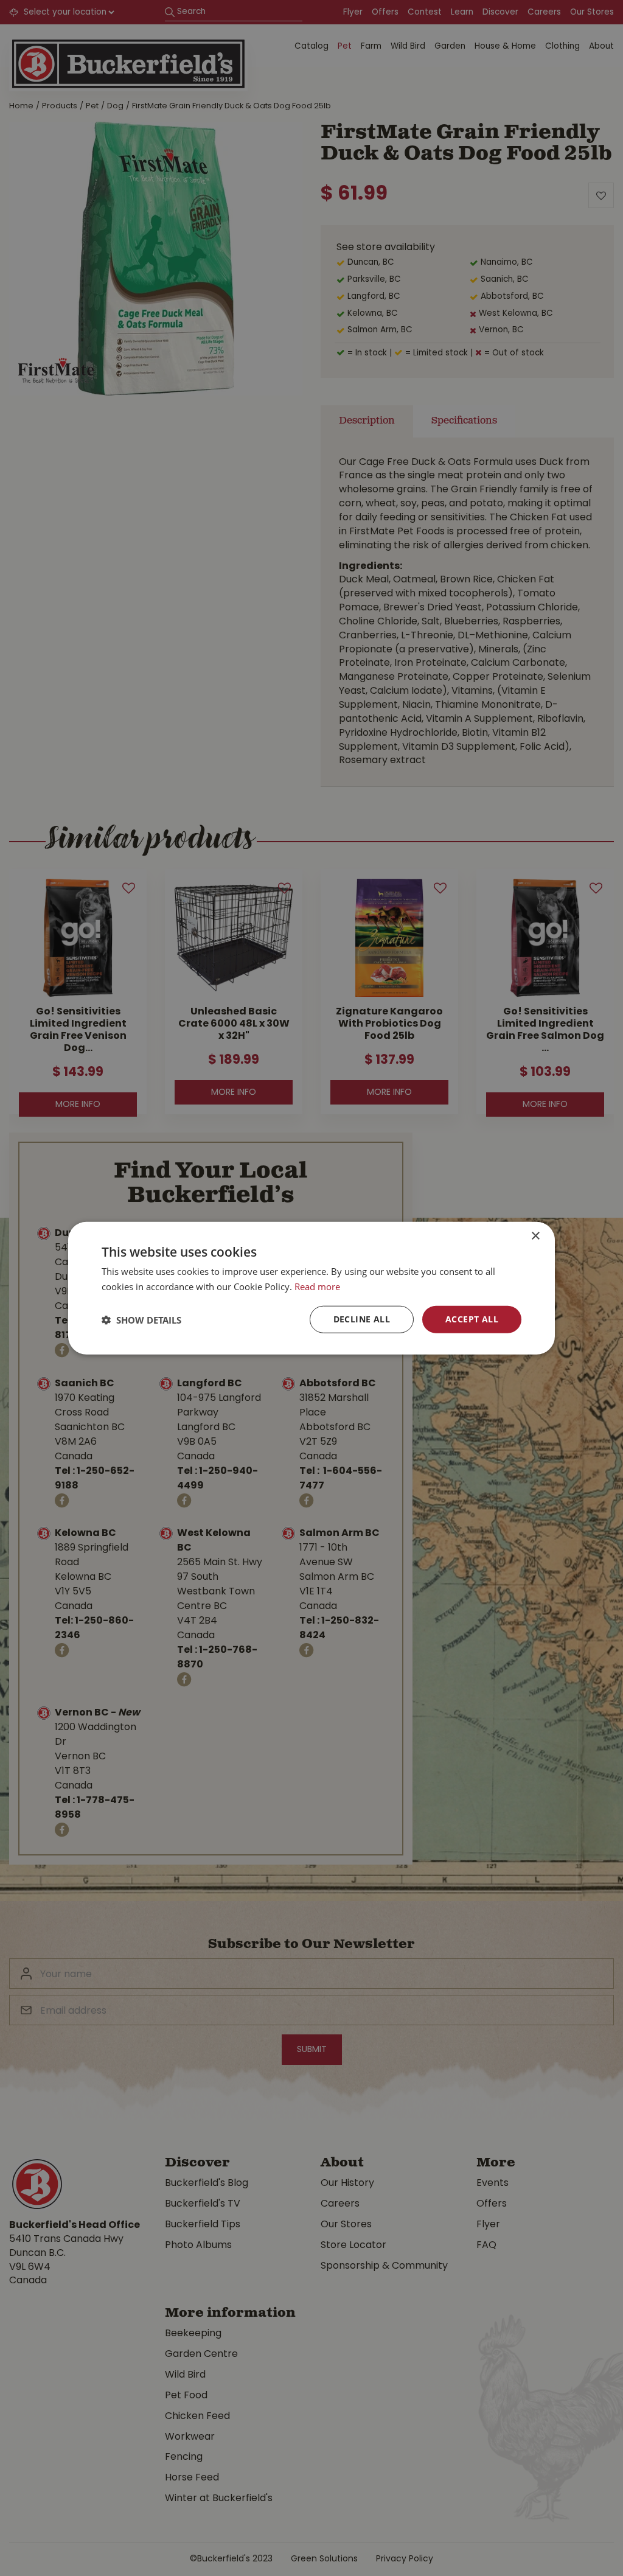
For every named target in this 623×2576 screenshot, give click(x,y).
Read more (317, 1286)
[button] (141, 1319)
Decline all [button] (362, 1319)
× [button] (535, 1236)
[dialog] (311, 1288)
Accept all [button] (472, 1319)
